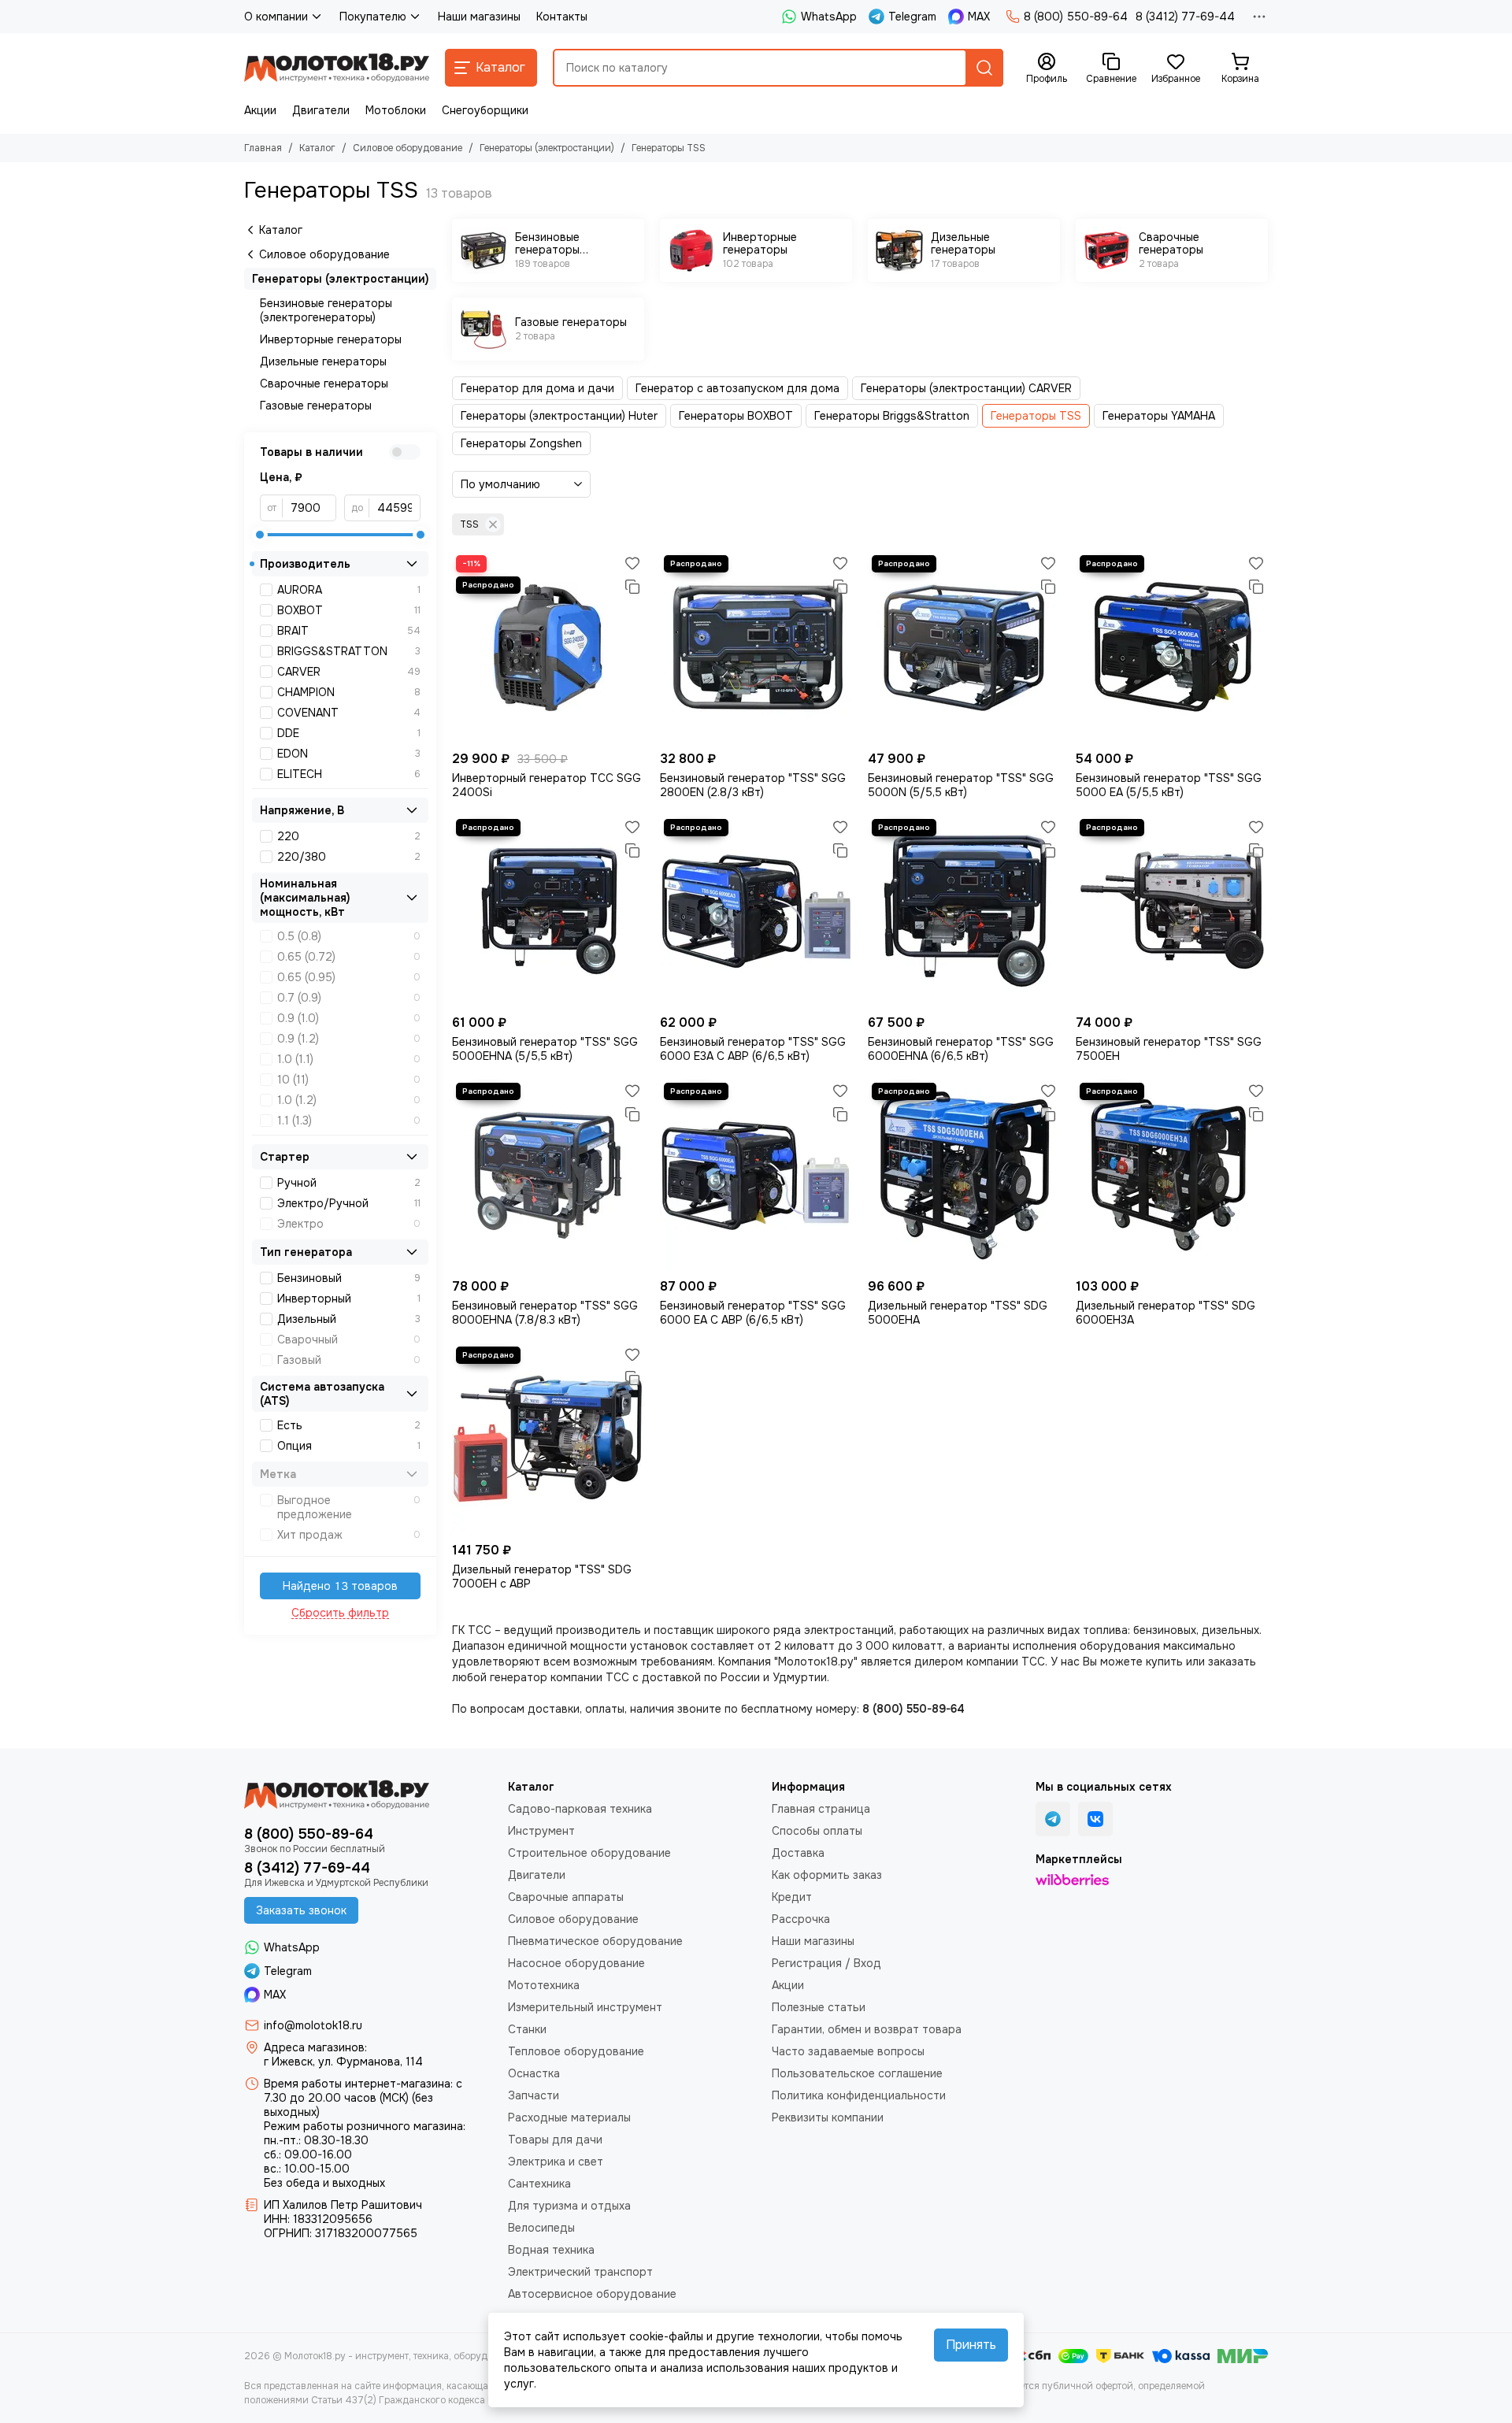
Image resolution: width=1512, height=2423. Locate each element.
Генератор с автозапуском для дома (737, 388)
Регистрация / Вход (826, 1963)
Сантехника (539, 2184)
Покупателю (373, 17)
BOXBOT (349, 610)
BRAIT (349, 631)
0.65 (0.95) (349, 977)
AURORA (349, 590)
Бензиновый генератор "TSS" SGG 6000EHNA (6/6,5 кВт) (961, 1049)
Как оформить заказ (827, 1875)
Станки (527, 2029)
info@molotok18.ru (313, 2025)
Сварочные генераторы (324, 383)
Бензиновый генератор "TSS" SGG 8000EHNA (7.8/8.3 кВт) (545, 1313)
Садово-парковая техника (580, 1809)
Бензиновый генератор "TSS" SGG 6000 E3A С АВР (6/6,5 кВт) (753, 1049)
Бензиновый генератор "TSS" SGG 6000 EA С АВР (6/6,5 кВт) (753, 1313)
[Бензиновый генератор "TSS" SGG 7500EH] (1172, 911)
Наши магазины (479, 17)
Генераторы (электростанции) (547, 148)
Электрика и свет (556, 2162)
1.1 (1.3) (349, 1121)
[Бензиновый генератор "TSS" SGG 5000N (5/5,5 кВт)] (964, 647)
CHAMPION (349, 692)
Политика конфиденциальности (859, 2095)
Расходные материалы (569, 2117)
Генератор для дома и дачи (537, 388)
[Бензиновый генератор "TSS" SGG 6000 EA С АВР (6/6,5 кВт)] (756, 1175)
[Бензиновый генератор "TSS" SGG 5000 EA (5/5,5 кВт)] (1172, 647)
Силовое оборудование (408, 148)
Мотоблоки (396, 110)
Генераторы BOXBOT (736, 416)
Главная (263, 148)
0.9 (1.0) (349, 1018)
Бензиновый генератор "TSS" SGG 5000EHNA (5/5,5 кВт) (545, 1049)
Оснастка (534, 2073)
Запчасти (534, 2095)
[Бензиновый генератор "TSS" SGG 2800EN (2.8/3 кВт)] (756, 647)
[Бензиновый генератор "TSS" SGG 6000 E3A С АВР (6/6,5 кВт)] (756, 911)
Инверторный (349, 1299)
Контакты (562, 17)
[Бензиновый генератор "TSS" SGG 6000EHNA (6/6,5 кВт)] (964, 911)
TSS (469, 524)
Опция (349, 1446)
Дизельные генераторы (323, 361)
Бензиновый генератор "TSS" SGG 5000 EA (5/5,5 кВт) (1169, 785)
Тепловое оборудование (576, 2051)
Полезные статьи (819, 2007)
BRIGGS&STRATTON (349, 651)
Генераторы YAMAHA (1159, 416)
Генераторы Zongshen (521, 443)
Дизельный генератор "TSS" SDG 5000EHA (958, 1313)
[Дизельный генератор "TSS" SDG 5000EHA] (964, 1175)
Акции (260, 110)
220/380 (349, 857)
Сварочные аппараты (566, 1897)
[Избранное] (632, 563)
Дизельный (349, 1319)
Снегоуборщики (485, 110)
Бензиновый (349, 1278)
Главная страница (821, 1809)
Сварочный (349, 1339)
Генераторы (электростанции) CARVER (966, 388)
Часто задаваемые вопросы (848, 2051)
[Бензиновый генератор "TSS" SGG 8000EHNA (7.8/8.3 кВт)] (548, 1175)
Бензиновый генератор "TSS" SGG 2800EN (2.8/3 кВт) (753, 785)
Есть (349, 1425)
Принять (971, 2345)
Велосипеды (541, 2228)
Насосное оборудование (576, 1963)
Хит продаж (349, 1535)
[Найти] (984, 68)
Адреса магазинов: (315, 2047)
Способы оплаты (817, 1831)
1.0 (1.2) (349, 1100)
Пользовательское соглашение (857, 2073)
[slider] (260, 535)
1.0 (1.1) (349, 1059)
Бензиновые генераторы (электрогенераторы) (326, 310)
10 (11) (349, 1080)
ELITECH (349, 774)
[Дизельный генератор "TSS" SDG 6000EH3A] (1172, 1175)
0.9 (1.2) (349, 1039)
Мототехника (544, 1985)
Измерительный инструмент (585, 2007)
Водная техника (551, 2250)
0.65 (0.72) (349, 957)
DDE (349, 733)
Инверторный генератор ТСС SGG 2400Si (547, 785)
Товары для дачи (555, 2140)
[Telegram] (1053, 1819)
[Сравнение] (632, 587)
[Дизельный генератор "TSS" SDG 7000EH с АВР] (548, 1439)
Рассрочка (801, 1919)
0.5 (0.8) (349, 936)
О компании (276, 17)
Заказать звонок (301, 1910)
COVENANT (349, 713)
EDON (349, 754)
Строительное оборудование (589, 1853)
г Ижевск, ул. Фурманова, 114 (343, 2062)
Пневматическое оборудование (595, 1941)
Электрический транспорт (580, 2272)
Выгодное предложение (349, 1507)
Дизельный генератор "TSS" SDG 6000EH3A (1165, 1313)
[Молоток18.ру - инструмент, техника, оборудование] (337, 68)
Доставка (798, 1853)
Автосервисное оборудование (592, 2294)
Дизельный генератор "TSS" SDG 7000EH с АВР (542, 1576)
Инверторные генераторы (331, 339)
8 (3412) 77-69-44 (1185, 17)
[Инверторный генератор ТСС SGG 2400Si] (548, 647)
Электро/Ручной (349, 1203)
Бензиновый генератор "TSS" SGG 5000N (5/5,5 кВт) (961, 785)
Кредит (792, 1897)
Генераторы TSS (1036, 416)
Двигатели (321, 110)
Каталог (317, 148)
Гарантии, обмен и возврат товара (867, 2029)
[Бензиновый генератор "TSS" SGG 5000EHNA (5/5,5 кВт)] (548, 911)
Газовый (349, 1360)
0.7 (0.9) (349, 998)
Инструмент (541, 1831)
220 (349, 836)
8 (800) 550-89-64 (1076, 17)
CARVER (349, 672)
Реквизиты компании (828, 2117)
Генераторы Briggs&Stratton (892, 416)
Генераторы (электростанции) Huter (559, 416)
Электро (349, 1224)
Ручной (349, 1183)
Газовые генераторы (316, 406)
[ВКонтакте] (1095, 1819)
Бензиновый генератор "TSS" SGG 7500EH (1169, 1049)
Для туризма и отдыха (569, 2206)
